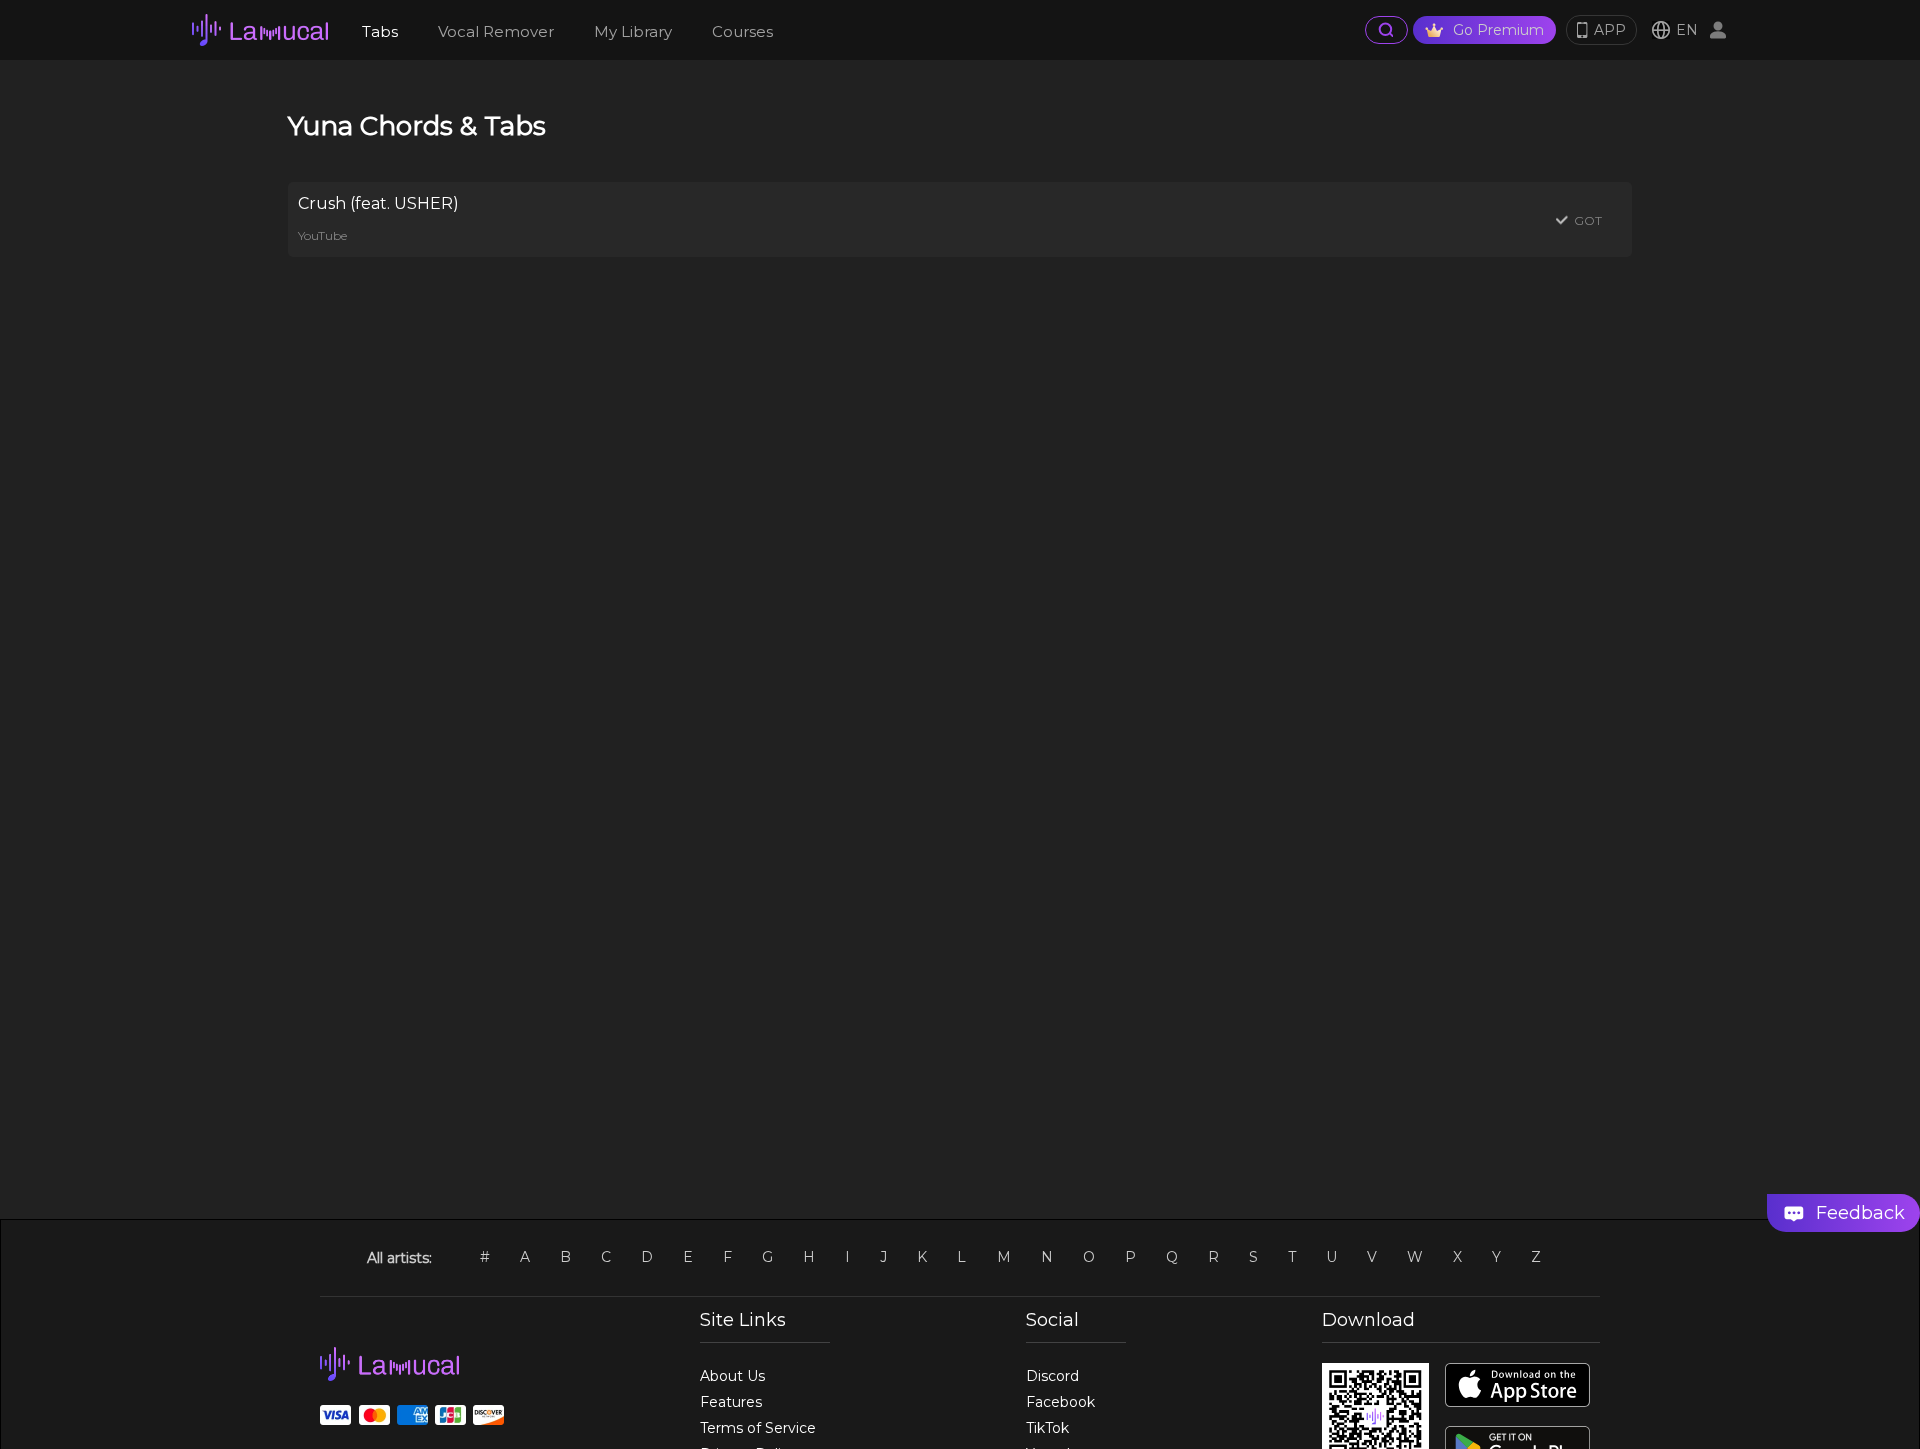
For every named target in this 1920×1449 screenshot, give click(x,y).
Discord (1052, 1376)
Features (731, 1402)
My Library (633, 31)
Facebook (1060, 1402)
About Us (732, 1376)
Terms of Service (758, 1428)
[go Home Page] (260, 30)
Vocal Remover (496, 31)
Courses (742, 31)
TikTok (1047, 1428)
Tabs (380, 31)
